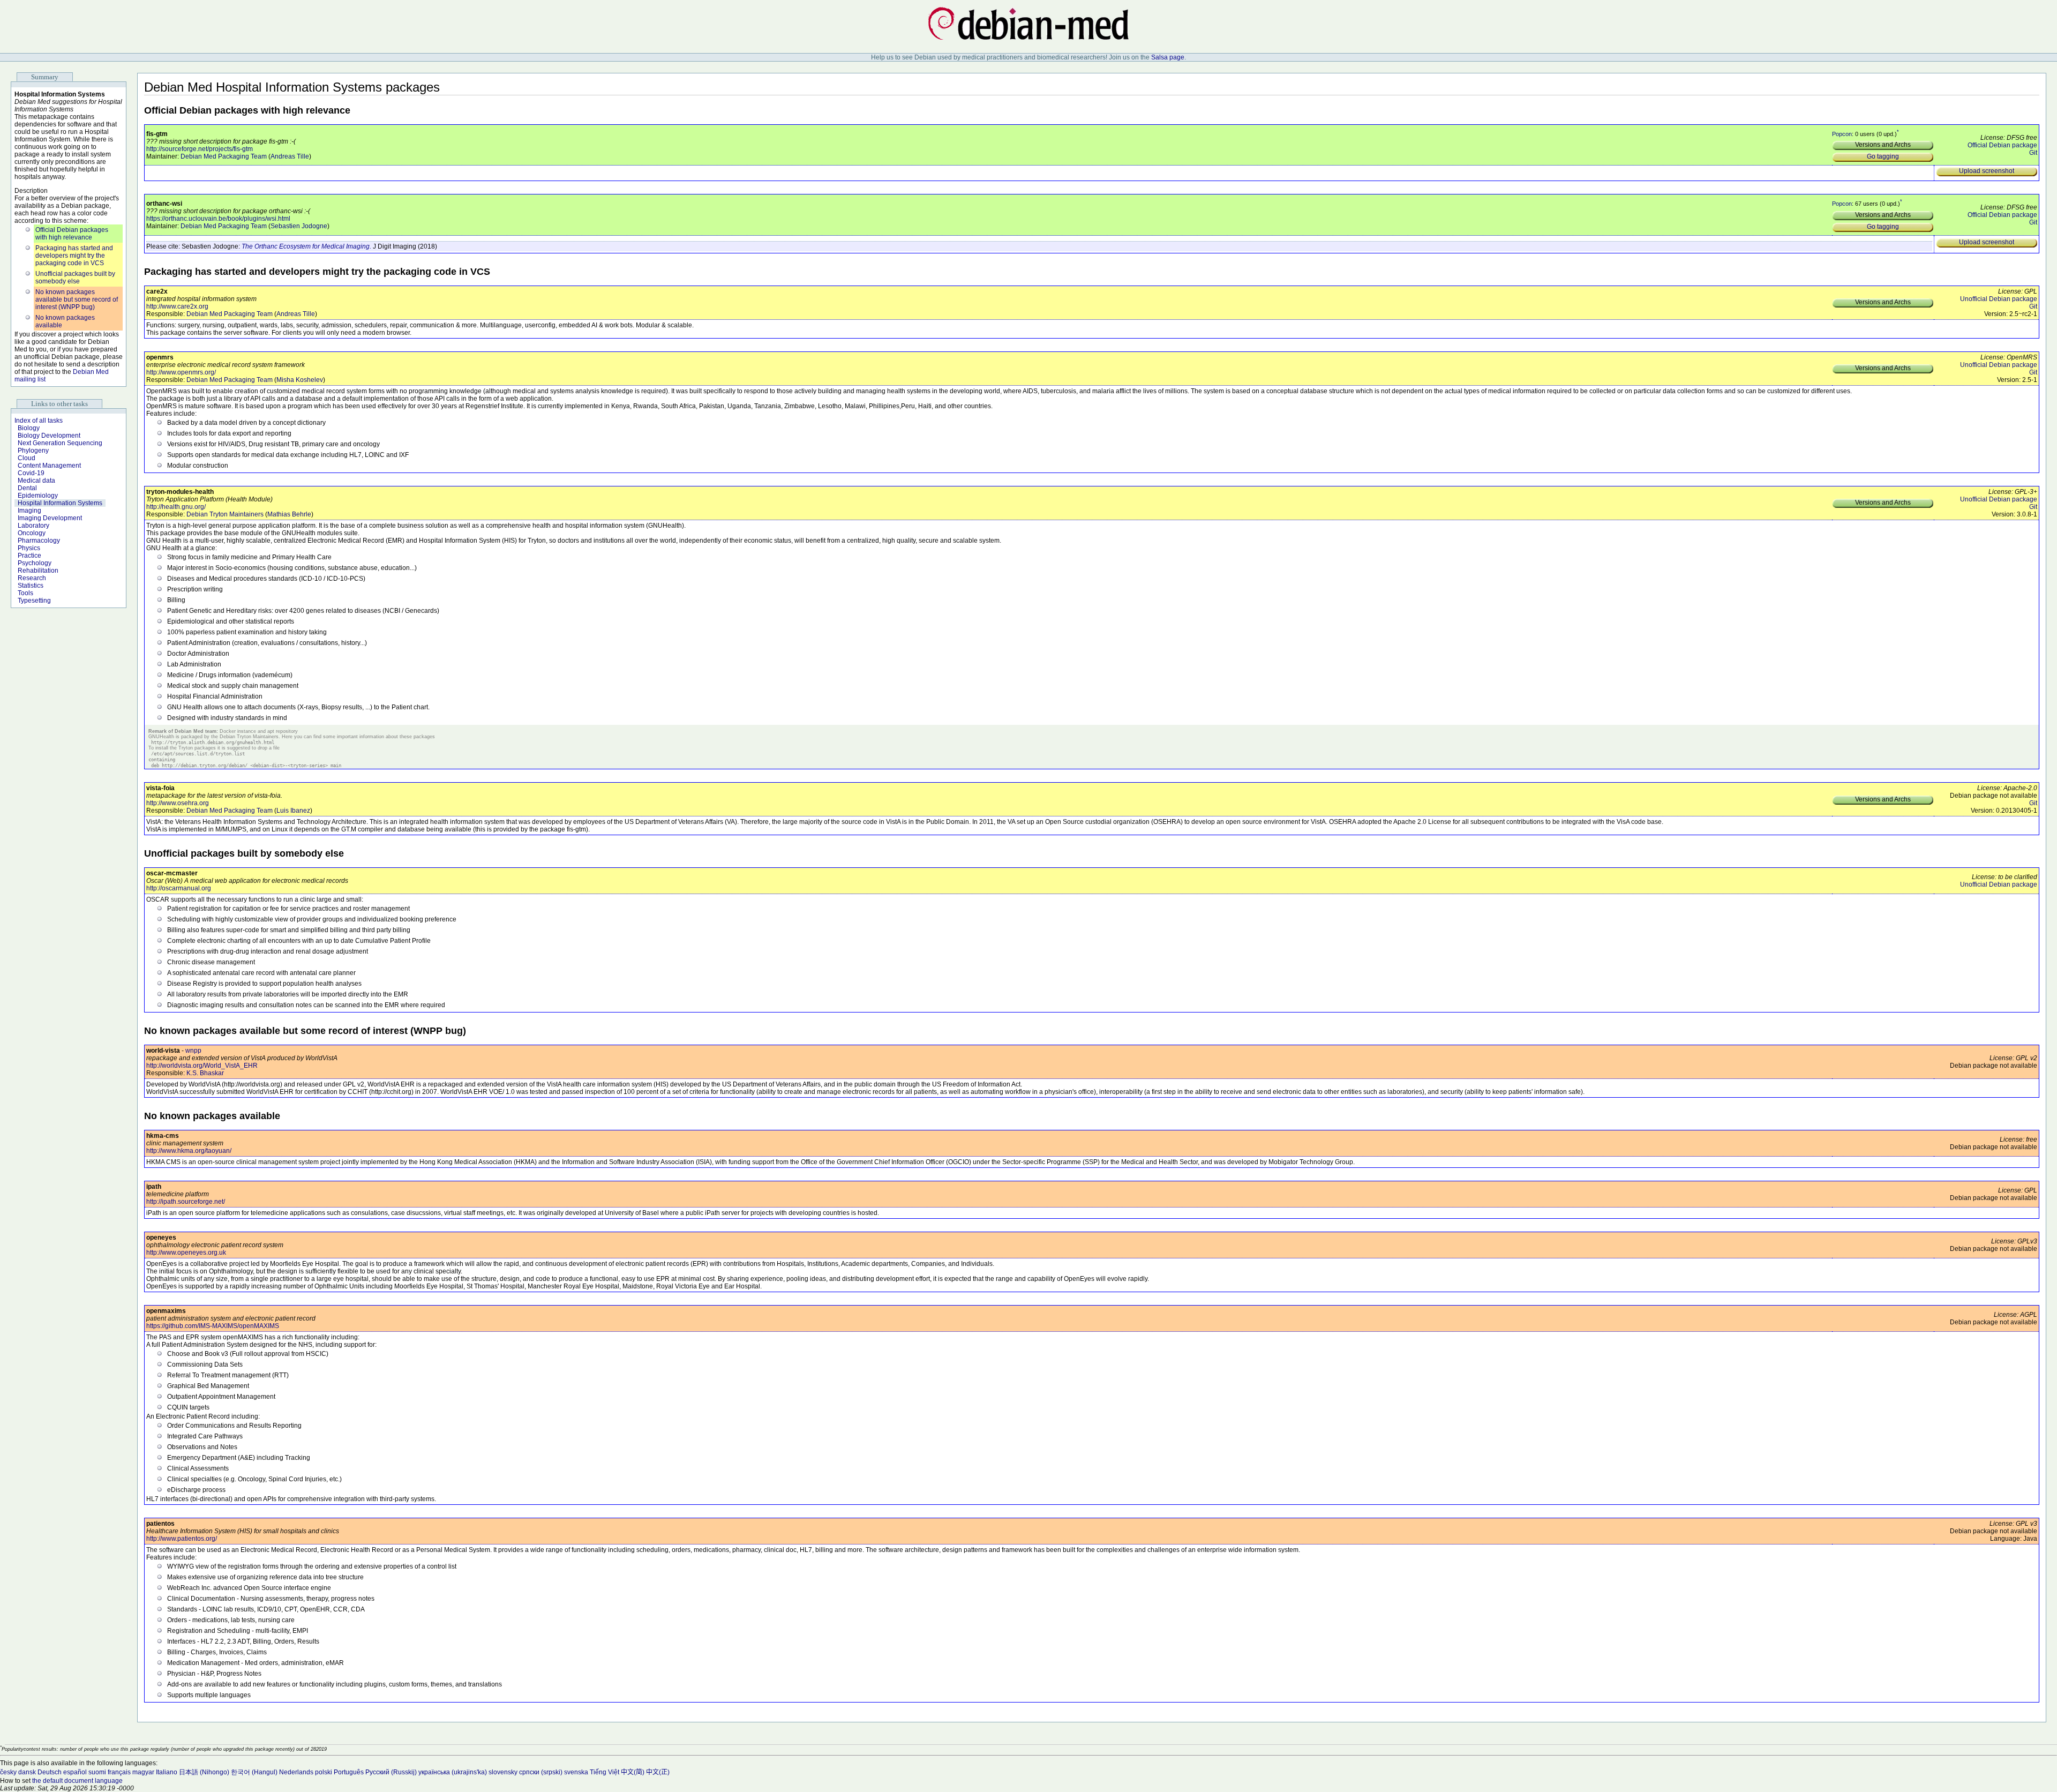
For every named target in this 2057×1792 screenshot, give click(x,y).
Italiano (167, 1772)
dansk (27, 1772)
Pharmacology (39, 541)
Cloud (27, 458)
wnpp (193, 1051)
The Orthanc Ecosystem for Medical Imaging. (306, 246)
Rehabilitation (38, 571)
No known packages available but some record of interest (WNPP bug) (77, 299)
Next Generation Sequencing (60, 443)
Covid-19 (31, 473)
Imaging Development (50, 518)
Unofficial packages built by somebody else (75, 278)
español (75, 1772)
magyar (143, 1772)
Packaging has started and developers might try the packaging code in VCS (74, 256)
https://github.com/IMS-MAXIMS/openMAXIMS (213, 1326)
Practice (29, 556)
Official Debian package (2002, 145)
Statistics (31, 586)
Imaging (29, 511)
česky (8, 1772)
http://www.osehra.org (178, 803)
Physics (29, 548)
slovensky (503, 1772)
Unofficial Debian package (1999, 299)
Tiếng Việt (605, 1772)
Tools (25, 593)
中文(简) (633, 1772)
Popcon (1842, 133)
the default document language (77, 1781)
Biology (29, 428)
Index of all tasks (39, 421)
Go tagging (1883, 156)
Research (32, 578)
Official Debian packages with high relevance (72, 234)
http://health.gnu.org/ (176, 507)
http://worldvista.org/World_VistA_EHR (202, 1066)
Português (349, 1772)
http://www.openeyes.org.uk (186, 1253)
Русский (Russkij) (391, 1772)
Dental (27, 488)
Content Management (49, 466)
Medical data (36, 481)
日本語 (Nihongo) (204, 1772)
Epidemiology (38, 496)
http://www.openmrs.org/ (181, 372)
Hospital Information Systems (60, 503)
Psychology (35, 563)
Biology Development (49, 436)
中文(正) (658, 1772)
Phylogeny (33, 451)
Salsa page (1168, 57)
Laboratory (33, 526)
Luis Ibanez (293, 811)
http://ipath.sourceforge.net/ (186, 1202)
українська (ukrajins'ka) (453, 1772)
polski (324, 1772)
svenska (576, 1772)
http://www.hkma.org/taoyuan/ (189, 1151)
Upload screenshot (1987, 171)
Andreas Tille (290, 156)
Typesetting (34, 601)
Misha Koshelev (300, 380)
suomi (97, 1772)
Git (2033, 153)
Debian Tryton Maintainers (225, 514)
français (119, 1772)
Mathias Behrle (289, 514)
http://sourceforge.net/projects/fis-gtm (200, 149)
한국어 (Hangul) (254, 1772)
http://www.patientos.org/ (182, 1539)
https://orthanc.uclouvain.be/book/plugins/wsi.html (218, 219)
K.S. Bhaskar (205, 1073)
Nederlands (296, 1772)
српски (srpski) (541, 1772)
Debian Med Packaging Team (224, 156)
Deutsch (50, 1772)
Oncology (32, 533)
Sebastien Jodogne (299, 226)
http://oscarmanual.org (179, 888)
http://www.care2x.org (177, 306)
